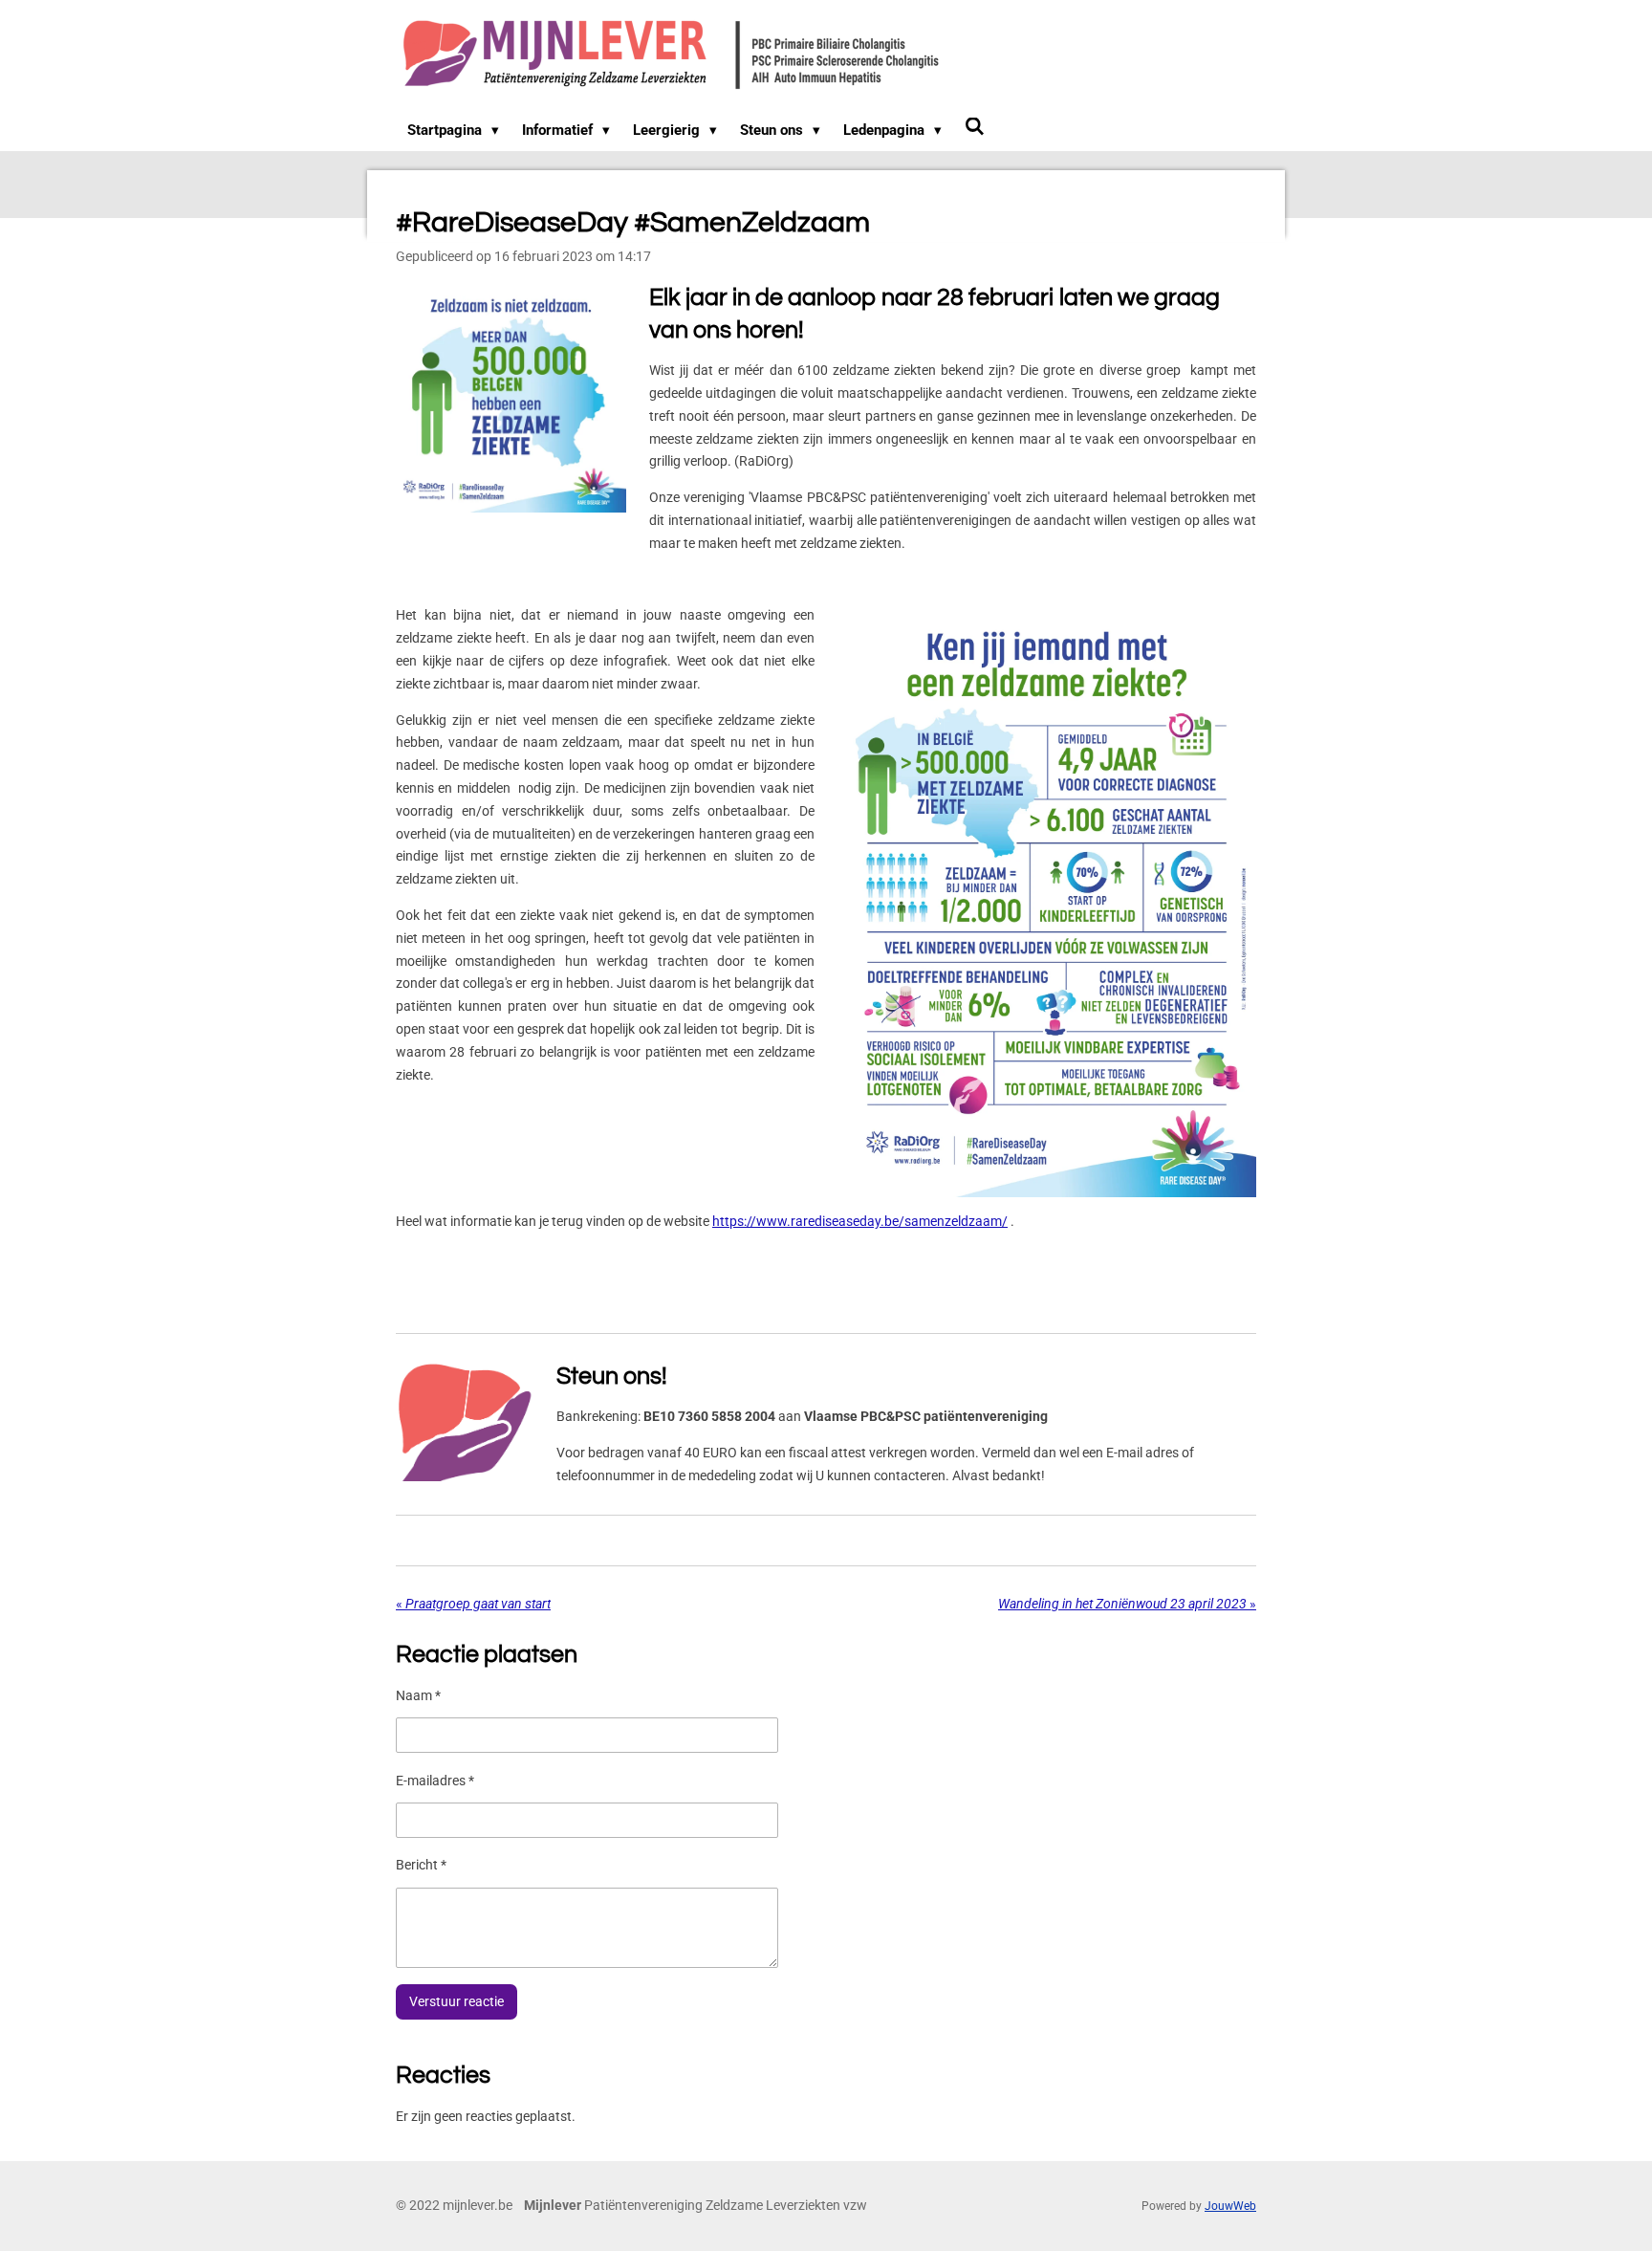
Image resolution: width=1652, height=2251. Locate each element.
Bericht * (421, 1865)
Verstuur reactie (456, 2001)
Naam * (418, 1695)
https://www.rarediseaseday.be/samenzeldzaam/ (860, 1221)
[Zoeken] (975, 127)
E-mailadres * (435, 1781)
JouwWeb (1230, 2206)
